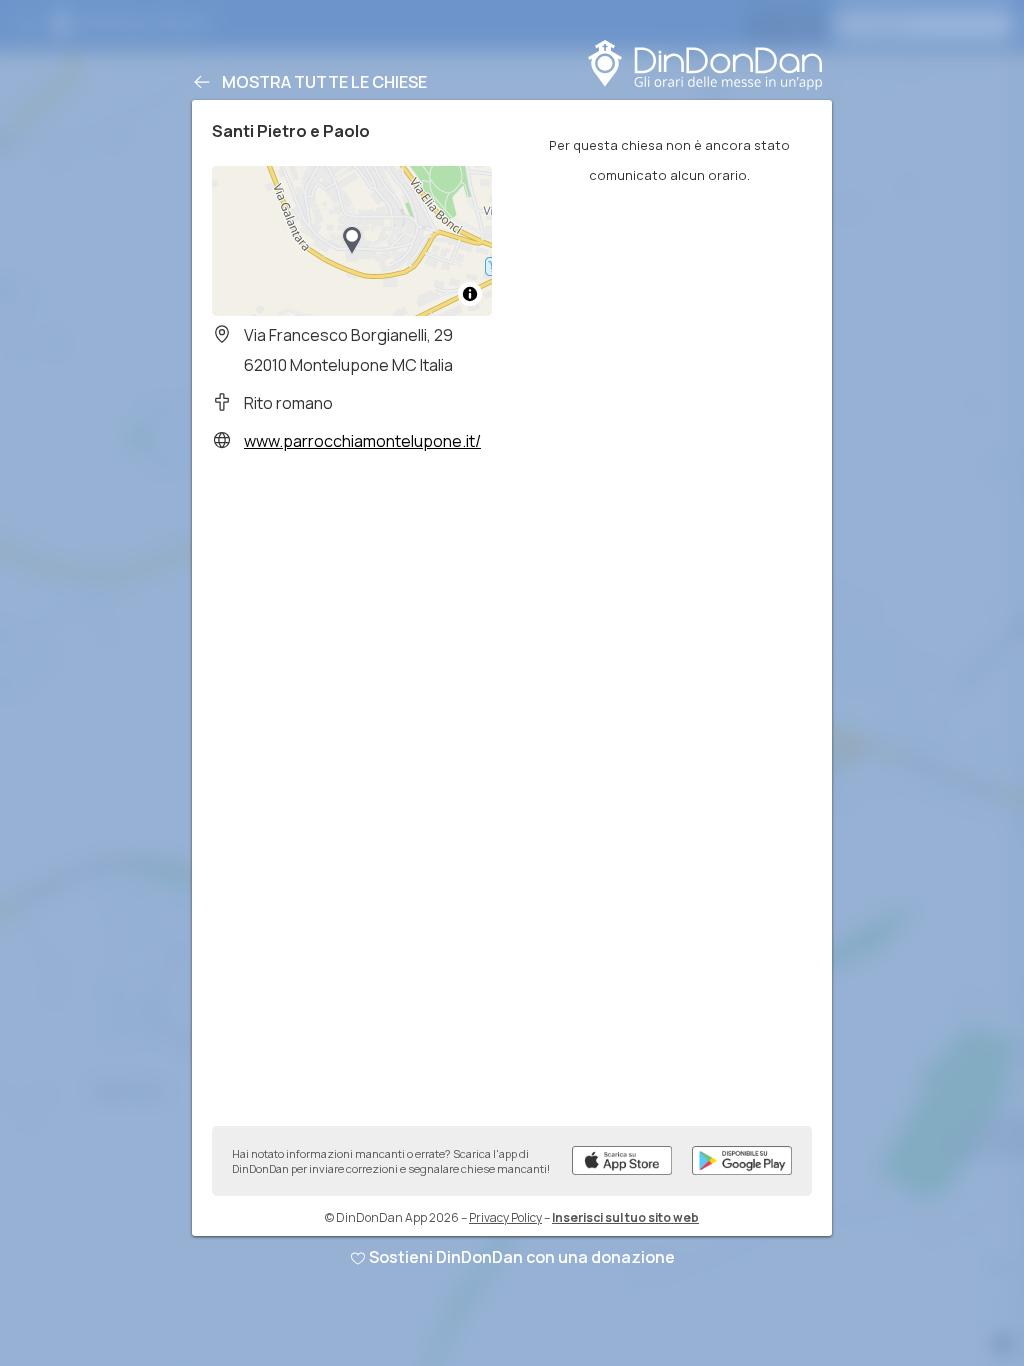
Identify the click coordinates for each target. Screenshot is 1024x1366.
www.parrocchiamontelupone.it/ (362, 441)
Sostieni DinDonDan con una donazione (522, 1257)
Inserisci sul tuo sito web (625, 1217)
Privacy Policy (505, 1217)
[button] (352, 241)
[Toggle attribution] (470, 294)
